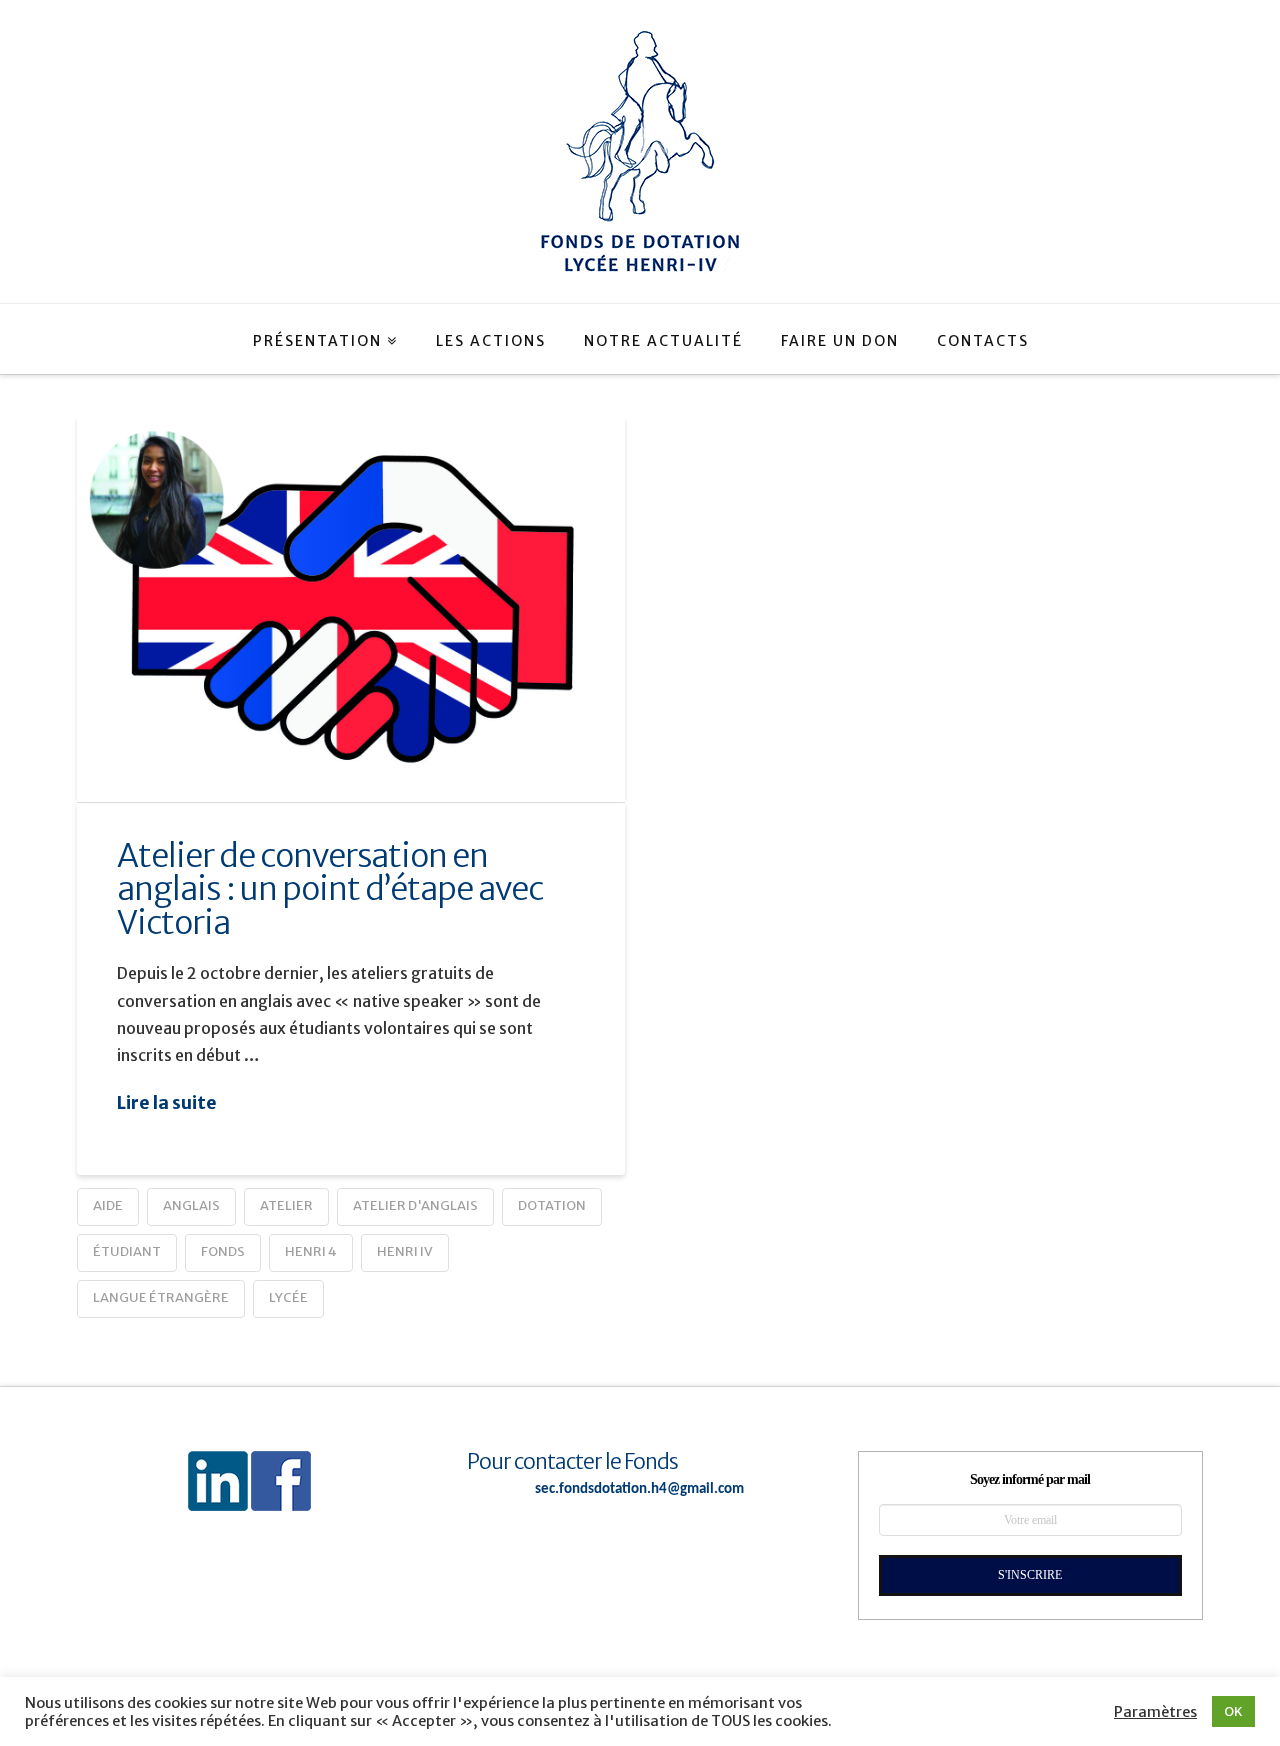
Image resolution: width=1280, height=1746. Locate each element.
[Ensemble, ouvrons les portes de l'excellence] (640, 151)
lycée (288, 1297)
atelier (286, 1205)
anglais (191, 1205)
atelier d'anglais (415, 1205)
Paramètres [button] (1155, 1712)
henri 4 (311, 1251)
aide (108, 1205)
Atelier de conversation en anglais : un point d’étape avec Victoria (330, 889)
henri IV (405, 1251)
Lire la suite (167, 1103)
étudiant (127, 1251)
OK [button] (1233, 1711)
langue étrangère (161, 1297)
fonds (223, 1251)
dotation (552, 1205)
